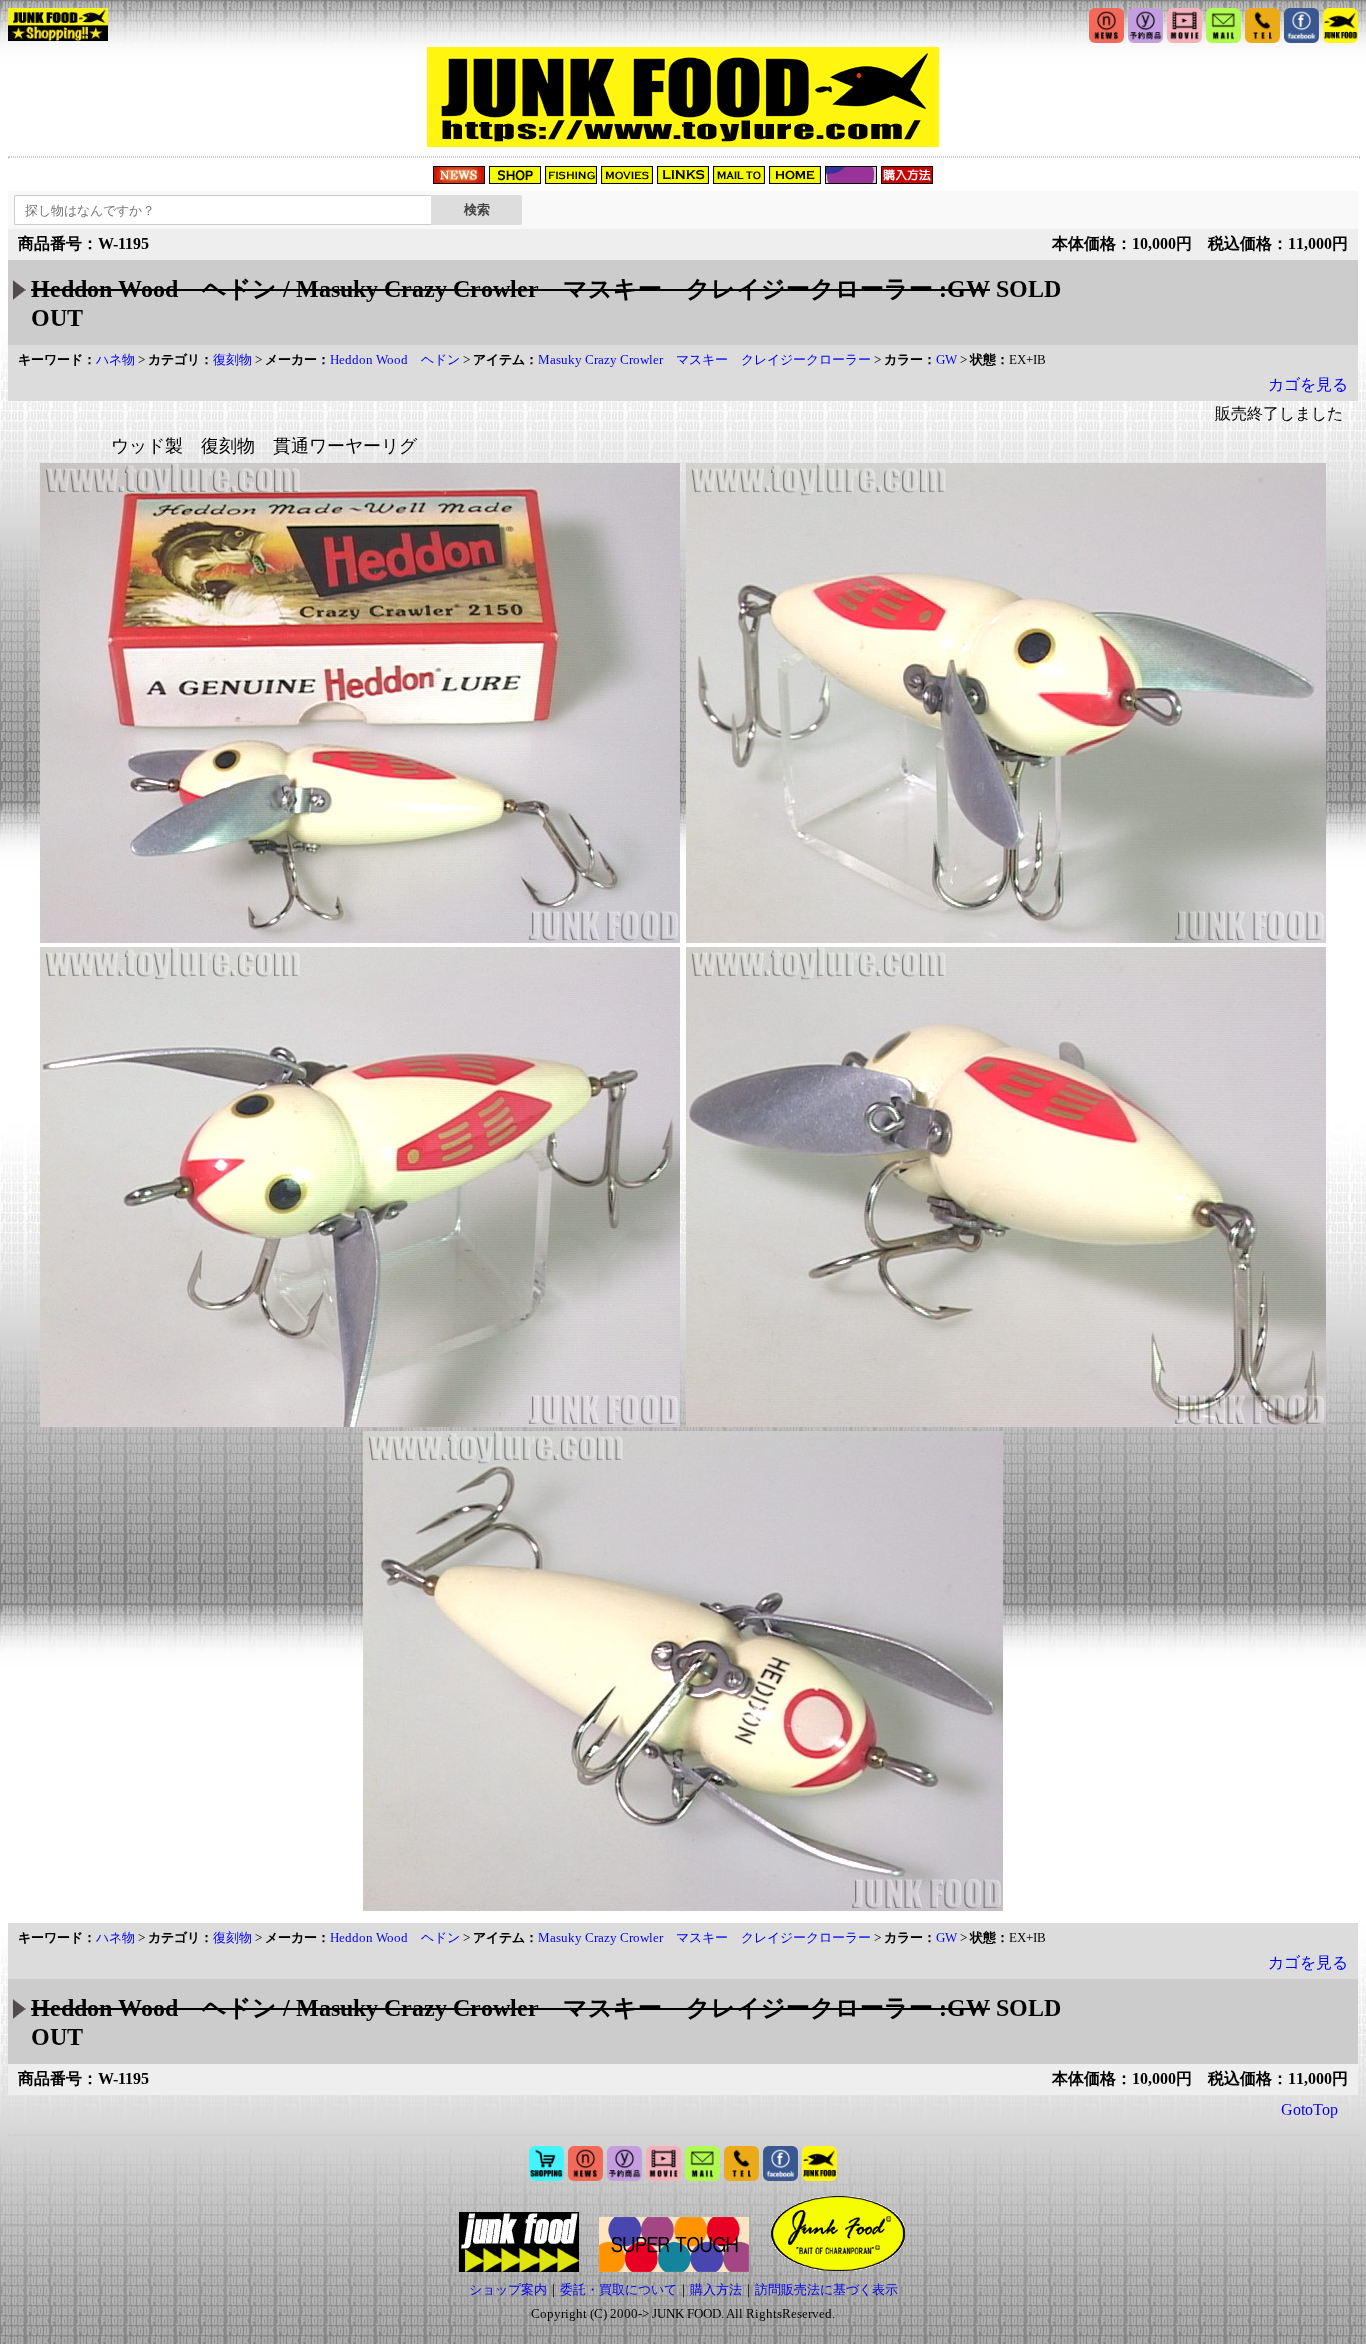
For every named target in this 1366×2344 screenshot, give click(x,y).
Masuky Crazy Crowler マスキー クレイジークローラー (704, 359)
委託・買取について (618, 2289)
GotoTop (1309, 2109)
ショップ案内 (508, 2289)
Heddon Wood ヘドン (395, 359)
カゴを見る (1308, 384)
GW (946, 359)
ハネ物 (115, 359)
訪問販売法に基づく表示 (826, 2289)
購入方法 (716, 2289)
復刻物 (232, 359)
